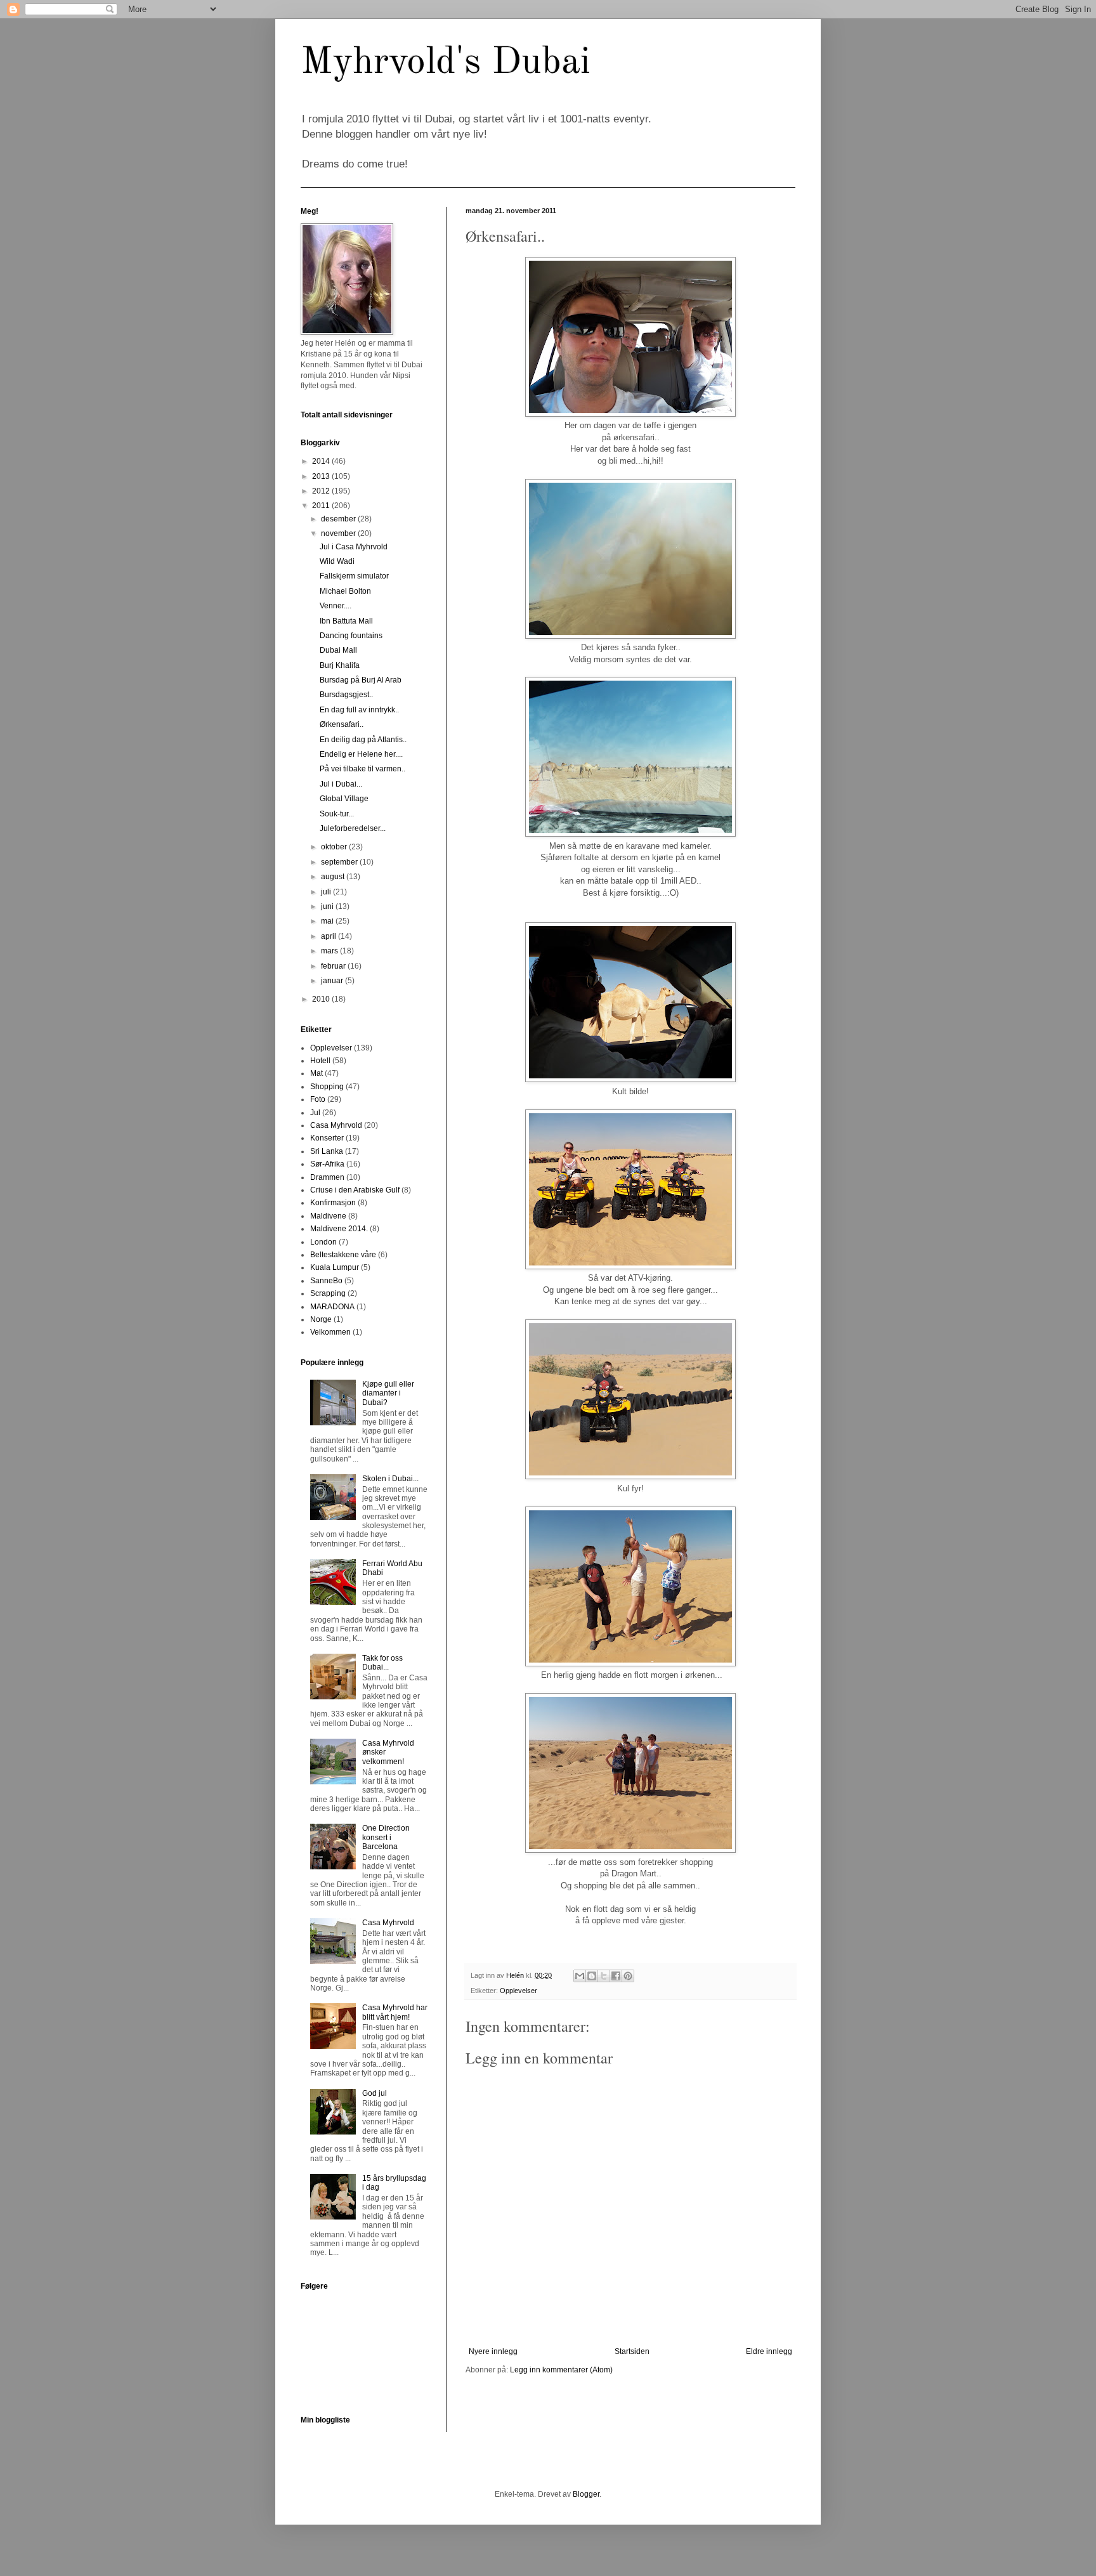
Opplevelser (519, 1991)
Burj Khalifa (340, 665)
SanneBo (326, 1281)
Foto (318, 1099)
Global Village (344, 799)
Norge (321, 1319)
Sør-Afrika (327, 1164)
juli (327, 892)
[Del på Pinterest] (628, 1976)
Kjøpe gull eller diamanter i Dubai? (388, 1393)
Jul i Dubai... (341, 784)
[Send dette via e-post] (580, 1976)
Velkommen (330, 1332)
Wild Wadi (337, 561)
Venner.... (336, 606)
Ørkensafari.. (342, 724)
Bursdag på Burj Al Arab (361, 680)
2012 (322, 491)
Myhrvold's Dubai (446, 63)
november (339, 533)
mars (330, 951)
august (334, 877)
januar (333, 981)
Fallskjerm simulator (354, 576)
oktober (335, 847)
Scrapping (328, 1293)
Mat (316, 1073)
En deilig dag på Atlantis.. (363, 740)
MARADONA (332, 1307)
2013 (322, 476)
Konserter (327, 1138)
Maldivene (328, 1216)
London (323, 1242)
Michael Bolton (345, 591)
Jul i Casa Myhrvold (354, 547)
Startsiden (632, 2351)
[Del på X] (604, 1976)
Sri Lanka (327, 1151)
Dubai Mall (338, 650)
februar (334, 966)
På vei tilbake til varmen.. (362, 769)
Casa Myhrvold (336, 1125)
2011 (322, 506)
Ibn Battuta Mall (346, 621)
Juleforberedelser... (353, 828)
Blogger (586, 2494)
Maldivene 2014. (339, 1229)
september (340, 862)
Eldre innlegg (769, 2351)
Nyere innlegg (493, 2351)
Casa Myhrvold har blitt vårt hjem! (395, 2012)
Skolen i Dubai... (390, 1479)
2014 (322, 461)
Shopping (327, 1087)
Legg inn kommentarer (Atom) (561, 2370)
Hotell (320, 1061)
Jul (315, 1113)
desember (339, 519)
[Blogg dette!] (592, 1976)
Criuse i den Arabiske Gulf (355, 1190)
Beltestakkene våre (343, 1255)
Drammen (327, 1177)
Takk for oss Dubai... (382, 1663)
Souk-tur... (337, 814)
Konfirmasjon (333, 1203)
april (329, 936)
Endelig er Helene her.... (361, 754)
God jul (375, 2093)
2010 (322, 999)
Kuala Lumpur (335, 1267)
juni (328, 906)
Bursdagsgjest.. (346, 695)
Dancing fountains (351, 636)
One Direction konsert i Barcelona (386, 1837)
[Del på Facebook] (616, 1976)
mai (328, 921)
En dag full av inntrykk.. (359, 710)
